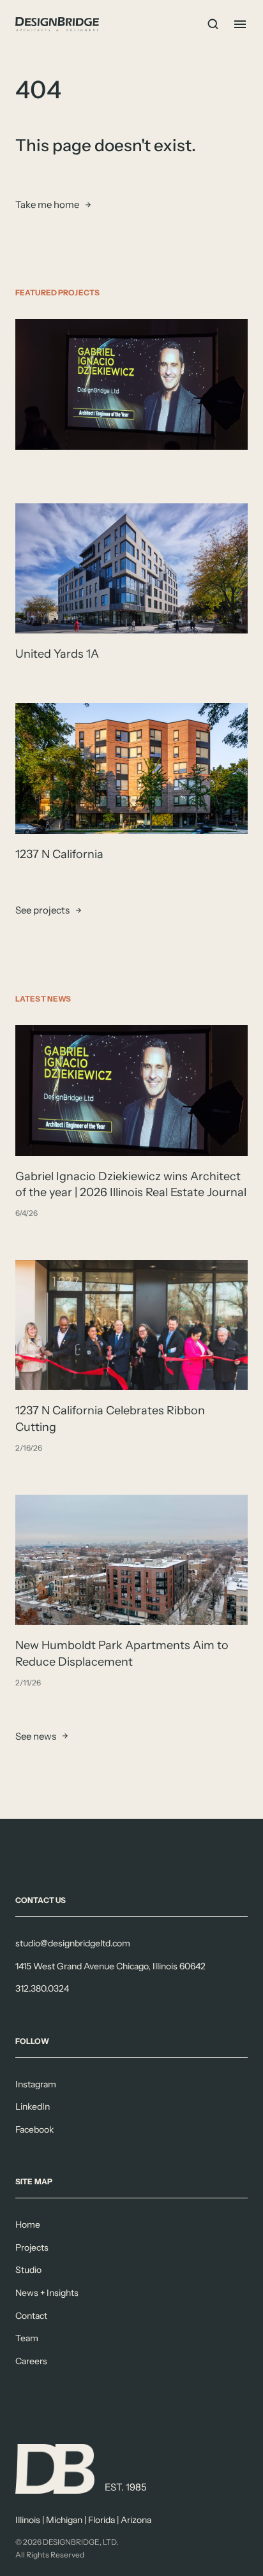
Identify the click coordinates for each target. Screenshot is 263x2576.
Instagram (36, 2084)
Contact (31, 2316)
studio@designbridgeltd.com (73, 1943)
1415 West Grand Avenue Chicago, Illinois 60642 (110, 1966)
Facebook (34, 2129)
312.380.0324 (42, 1988)
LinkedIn (33, 2106)
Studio (28, 2270)
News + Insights (47, 2293)
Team (27, 2338)
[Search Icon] (213, 24)
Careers (31, 2361)
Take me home (47, 204)
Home (28, 2224)
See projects (42, 911)
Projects (32, 2247)
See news (36, 1736)
